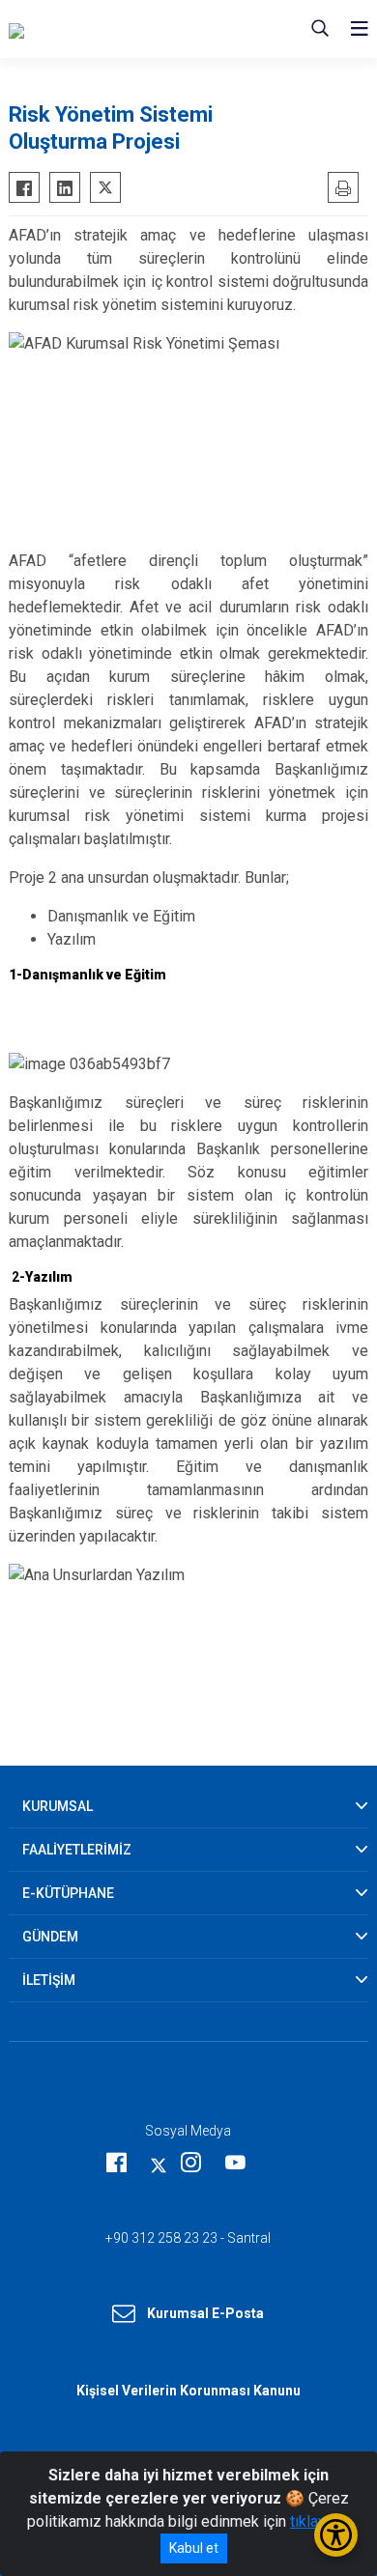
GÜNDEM (50, 1937)
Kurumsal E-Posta (205, 2313)
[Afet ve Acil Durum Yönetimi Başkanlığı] (126, 29)
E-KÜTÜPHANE (68, 1893)
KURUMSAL (58, 1806)
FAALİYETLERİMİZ (77, 1850)
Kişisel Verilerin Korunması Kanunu (188, 2391)
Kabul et (194, 2548)
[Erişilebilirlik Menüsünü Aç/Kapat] (336, 2535)
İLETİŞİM (49, 1980)
